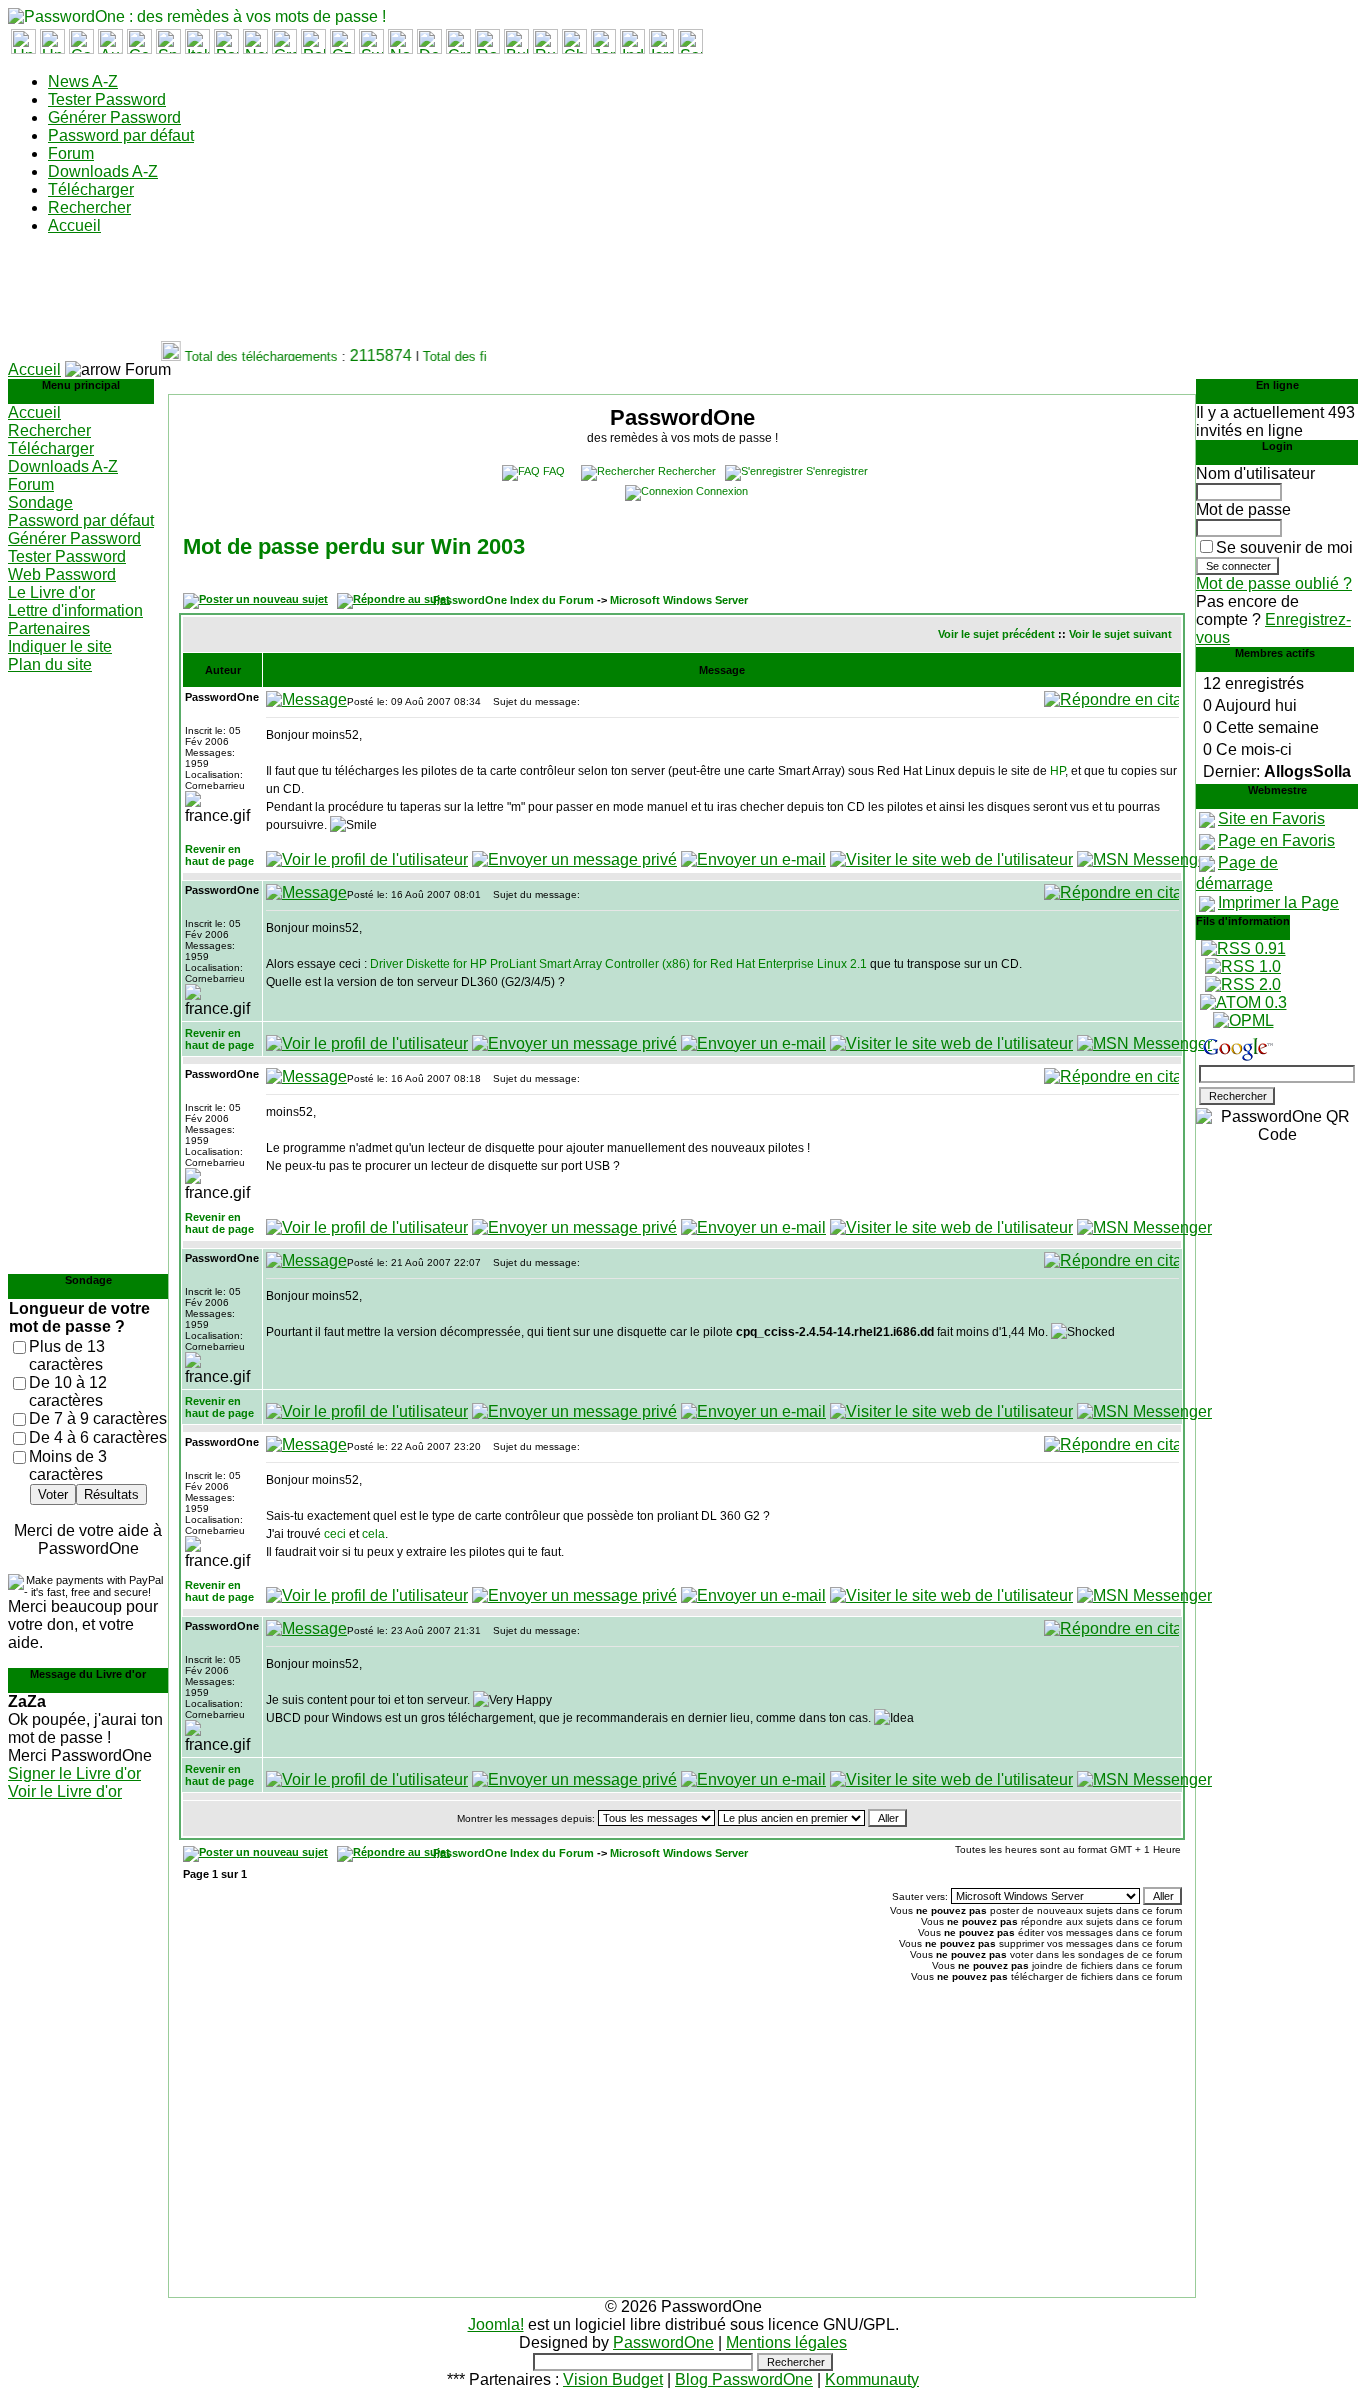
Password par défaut (121, 135)
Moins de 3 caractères (68, 1465)
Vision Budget (613, 2379)
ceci (335, 1534)
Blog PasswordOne (744, 2379)
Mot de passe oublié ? (1274, 583)
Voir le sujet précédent (996, 634)
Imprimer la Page (1278, 902)
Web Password (62, 574)
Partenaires (49, 628)
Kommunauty (872, 2379)
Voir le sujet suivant (1120, 634)
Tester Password (107, 99)
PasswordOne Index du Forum (513, 600)
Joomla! (496, 2324)
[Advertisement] (372, 296)
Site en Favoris (1271, 818)
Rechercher (89, 207)
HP (1057, 771)
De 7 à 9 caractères (98, 1418)
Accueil (74, 225)
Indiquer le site (60, 646)
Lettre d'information (75, 610)
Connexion (722, 491)
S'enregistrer (837, 471)
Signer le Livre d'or (74, 1773)
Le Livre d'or (51, 592)
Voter (53, 1494)
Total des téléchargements (249, 356)
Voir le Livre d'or (65, 1791)
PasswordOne (663, 2342)
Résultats (111, 1494)
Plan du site (50, 664)
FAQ (554, 471)
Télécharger (91, 189)
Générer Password (114, 117)
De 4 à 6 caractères (98, 1437)
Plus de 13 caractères (67, 1355)
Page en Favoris (1276, 840)
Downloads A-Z (103, 171)
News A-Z (83, 81)
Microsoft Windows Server (679, 600)
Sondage (40, 502)
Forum (71, 153)
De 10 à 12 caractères (68, 1391)
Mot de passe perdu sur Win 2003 (354, 546)
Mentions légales (786, 2342)
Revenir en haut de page (219, 855)
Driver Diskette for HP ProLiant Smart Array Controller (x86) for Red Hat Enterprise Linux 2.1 (618, 964)
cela (373, 1534)
